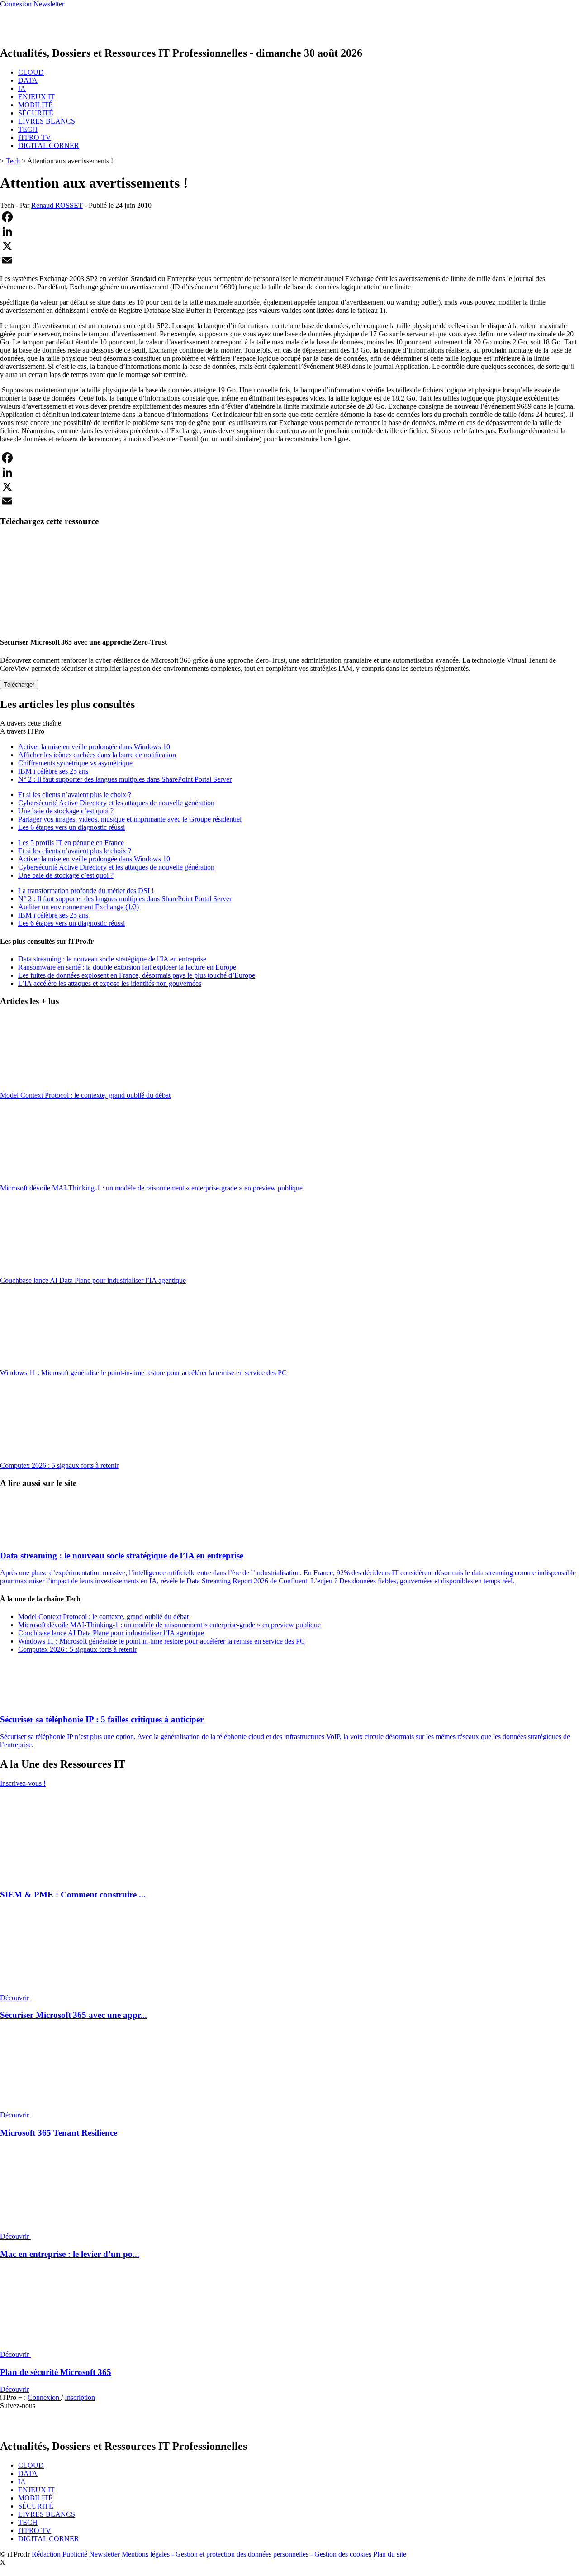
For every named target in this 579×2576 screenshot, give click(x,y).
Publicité (75, 2554)
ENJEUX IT (36, 97)
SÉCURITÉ (36, 113)
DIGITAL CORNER (49, 146)
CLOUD (31, 72)
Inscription (80, 2397)
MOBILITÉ (36, 105)
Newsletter (104, 2554)
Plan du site (390, 2554)
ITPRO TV (35, 137)
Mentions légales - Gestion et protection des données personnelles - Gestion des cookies (247, 2554)
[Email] (289, 260)
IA (22, 88)
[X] (289, 246)
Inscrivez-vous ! (23, 1783)
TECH (28, 129)
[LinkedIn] (289, 231)
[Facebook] (289, 217)
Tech (13, 161)
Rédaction (46, 2554)
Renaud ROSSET (57, 205)
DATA (28, 80)
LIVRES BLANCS (47, 121)
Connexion (44, 2397)
